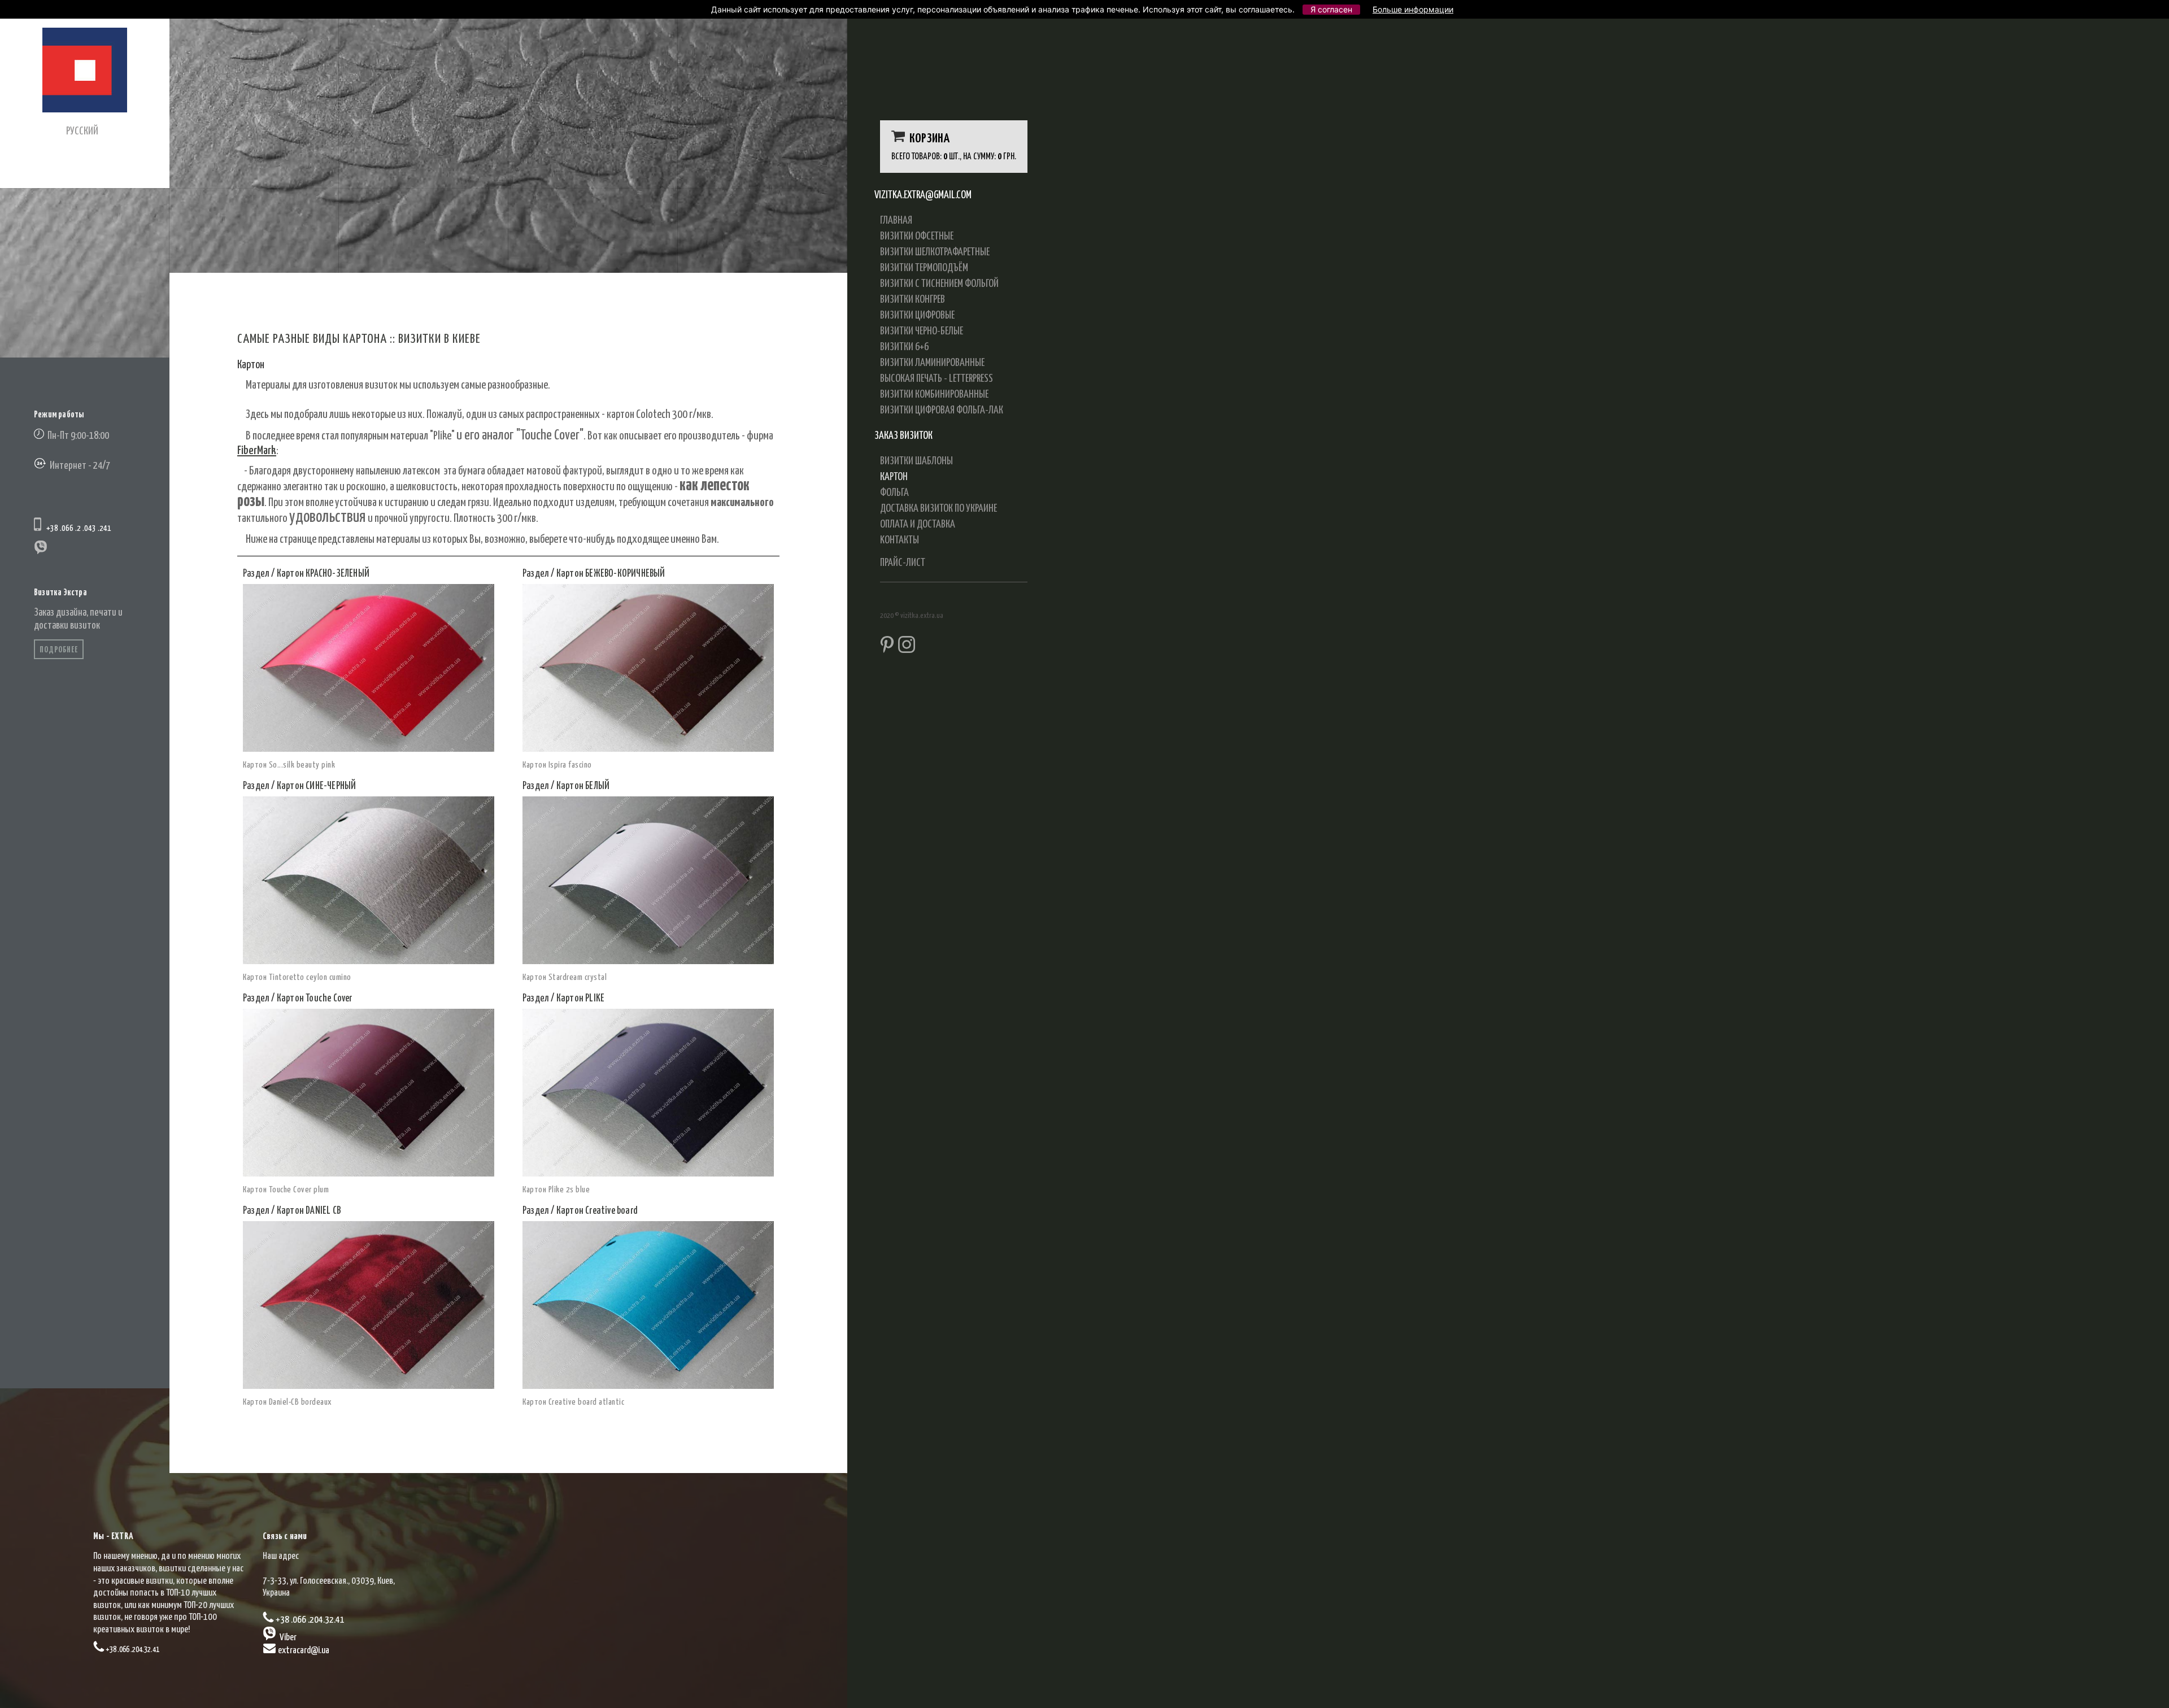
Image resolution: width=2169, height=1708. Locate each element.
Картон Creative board (597, 1211)
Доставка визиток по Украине (938, 509)
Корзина (927, 139)
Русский (82, 131)
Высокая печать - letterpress (937, 379)
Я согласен (1331, 9)
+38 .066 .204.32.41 (132, 1650)
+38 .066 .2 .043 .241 (77, 528)
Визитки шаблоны (916, 461)
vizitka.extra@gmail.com (923, 195)
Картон (894, 477)
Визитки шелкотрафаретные (935, 252)
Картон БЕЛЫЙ (583, 786)
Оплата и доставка (918, 524)
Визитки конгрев (913, 300)
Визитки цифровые (917, 315)
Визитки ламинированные (932, 363)
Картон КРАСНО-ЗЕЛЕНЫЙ (323, 574)
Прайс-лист (903, 563)
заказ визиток (903, 436)
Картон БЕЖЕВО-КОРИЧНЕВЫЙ (611, 574)
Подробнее (59, 650)
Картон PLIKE (580, 999)
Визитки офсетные (917, 236)
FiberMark (257, 451)
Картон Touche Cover (315, 999)
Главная (896, 221)
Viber (287, 1638)
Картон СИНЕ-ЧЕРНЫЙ (317, 786)
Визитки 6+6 (904, 347)
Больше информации (1413, 9)
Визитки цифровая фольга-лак (942, 410)
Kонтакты (900, 540)
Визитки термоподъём (924, 268)
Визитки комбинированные (934, 395)
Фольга (894, 493)
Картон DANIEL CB (309, 1211)
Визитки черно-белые (922, 331)
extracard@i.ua (304, 1651)
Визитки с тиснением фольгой (939, 284)
